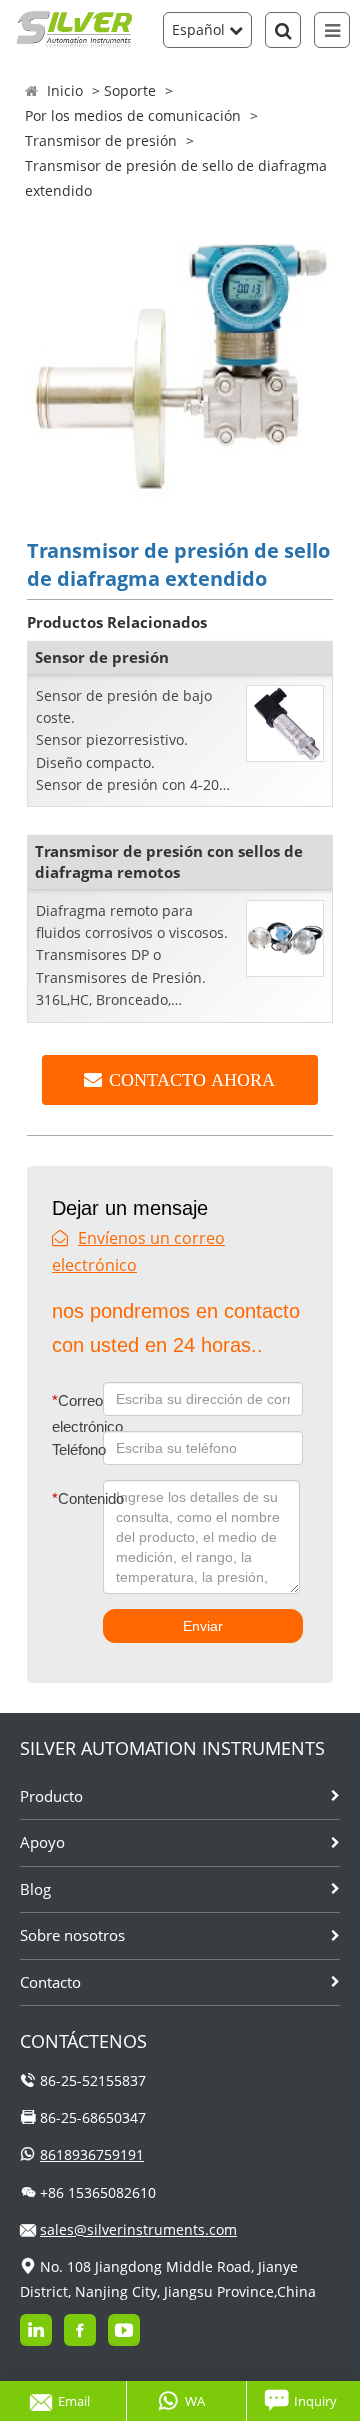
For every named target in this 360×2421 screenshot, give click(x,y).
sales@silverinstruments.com (138, 2229)
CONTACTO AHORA (192, 1080)
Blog (35, 1889)
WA (195, 2401)
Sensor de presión (102, 657)
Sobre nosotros (72, 1935)
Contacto (50, 1982)
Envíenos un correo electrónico (138, 1251)
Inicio (65, 90)
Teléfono (77, 1449)
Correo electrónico (77, 1413)
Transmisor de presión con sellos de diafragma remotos (169, 861)
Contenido (64, 1498)
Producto (51, 1796)
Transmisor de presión (101, 140)
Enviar (203, 1626)
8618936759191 (92, 2154)
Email (74, 2401)
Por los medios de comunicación (133, 115)
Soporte (130, 90)
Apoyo (42, 1842)
